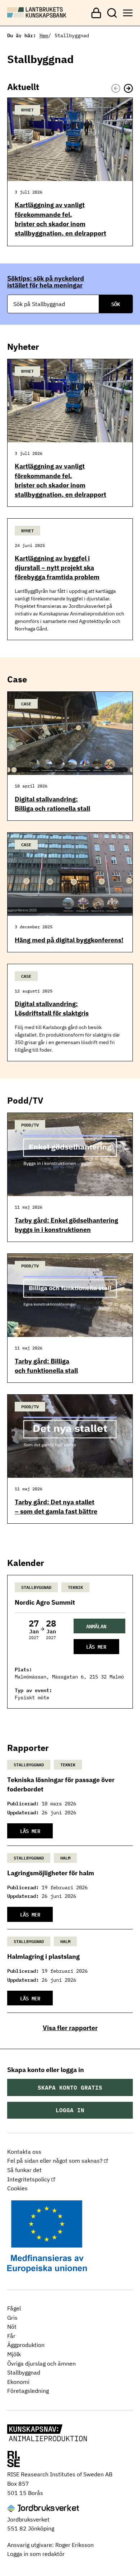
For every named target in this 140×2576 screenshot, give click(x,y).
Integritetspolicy (29, 2179)
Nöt (12, 2327)
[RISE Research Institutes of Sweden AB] (13, 2460)
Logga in (70, 2110)
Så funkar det (24, 2170)
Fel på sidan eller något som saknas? (55, 2161)
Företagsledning (28, 2391)
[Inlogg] (96, 13)
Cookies (17, 2188)
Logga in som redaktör (36, 2554)
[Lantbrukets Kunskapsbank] (47, 2433)
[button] (128, 88)
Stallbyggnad (24, 2372)
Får (11, 2336)
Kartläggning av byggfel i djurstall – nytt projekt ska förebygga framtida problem (57, 568)
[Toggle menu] (128, 13)
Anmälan (96, 1626)
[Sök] (112, 13)
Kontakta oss (24, 2152)
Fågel (14, 2308)
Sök (116, 304)
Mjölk (14, 2354)
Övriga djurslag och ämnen (41, 2363)
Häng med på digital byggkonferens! (69, 940)
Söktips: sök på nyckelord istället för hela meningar (46, 282)
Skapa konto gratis (70, 2087)
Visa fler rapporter (70, 2028)
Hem (44, 35)
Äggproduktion (26, 2345)
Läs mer (96, 1646)
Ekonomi (18, 2382)
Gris (12, 2318)
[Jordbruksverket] (43, 2509)
